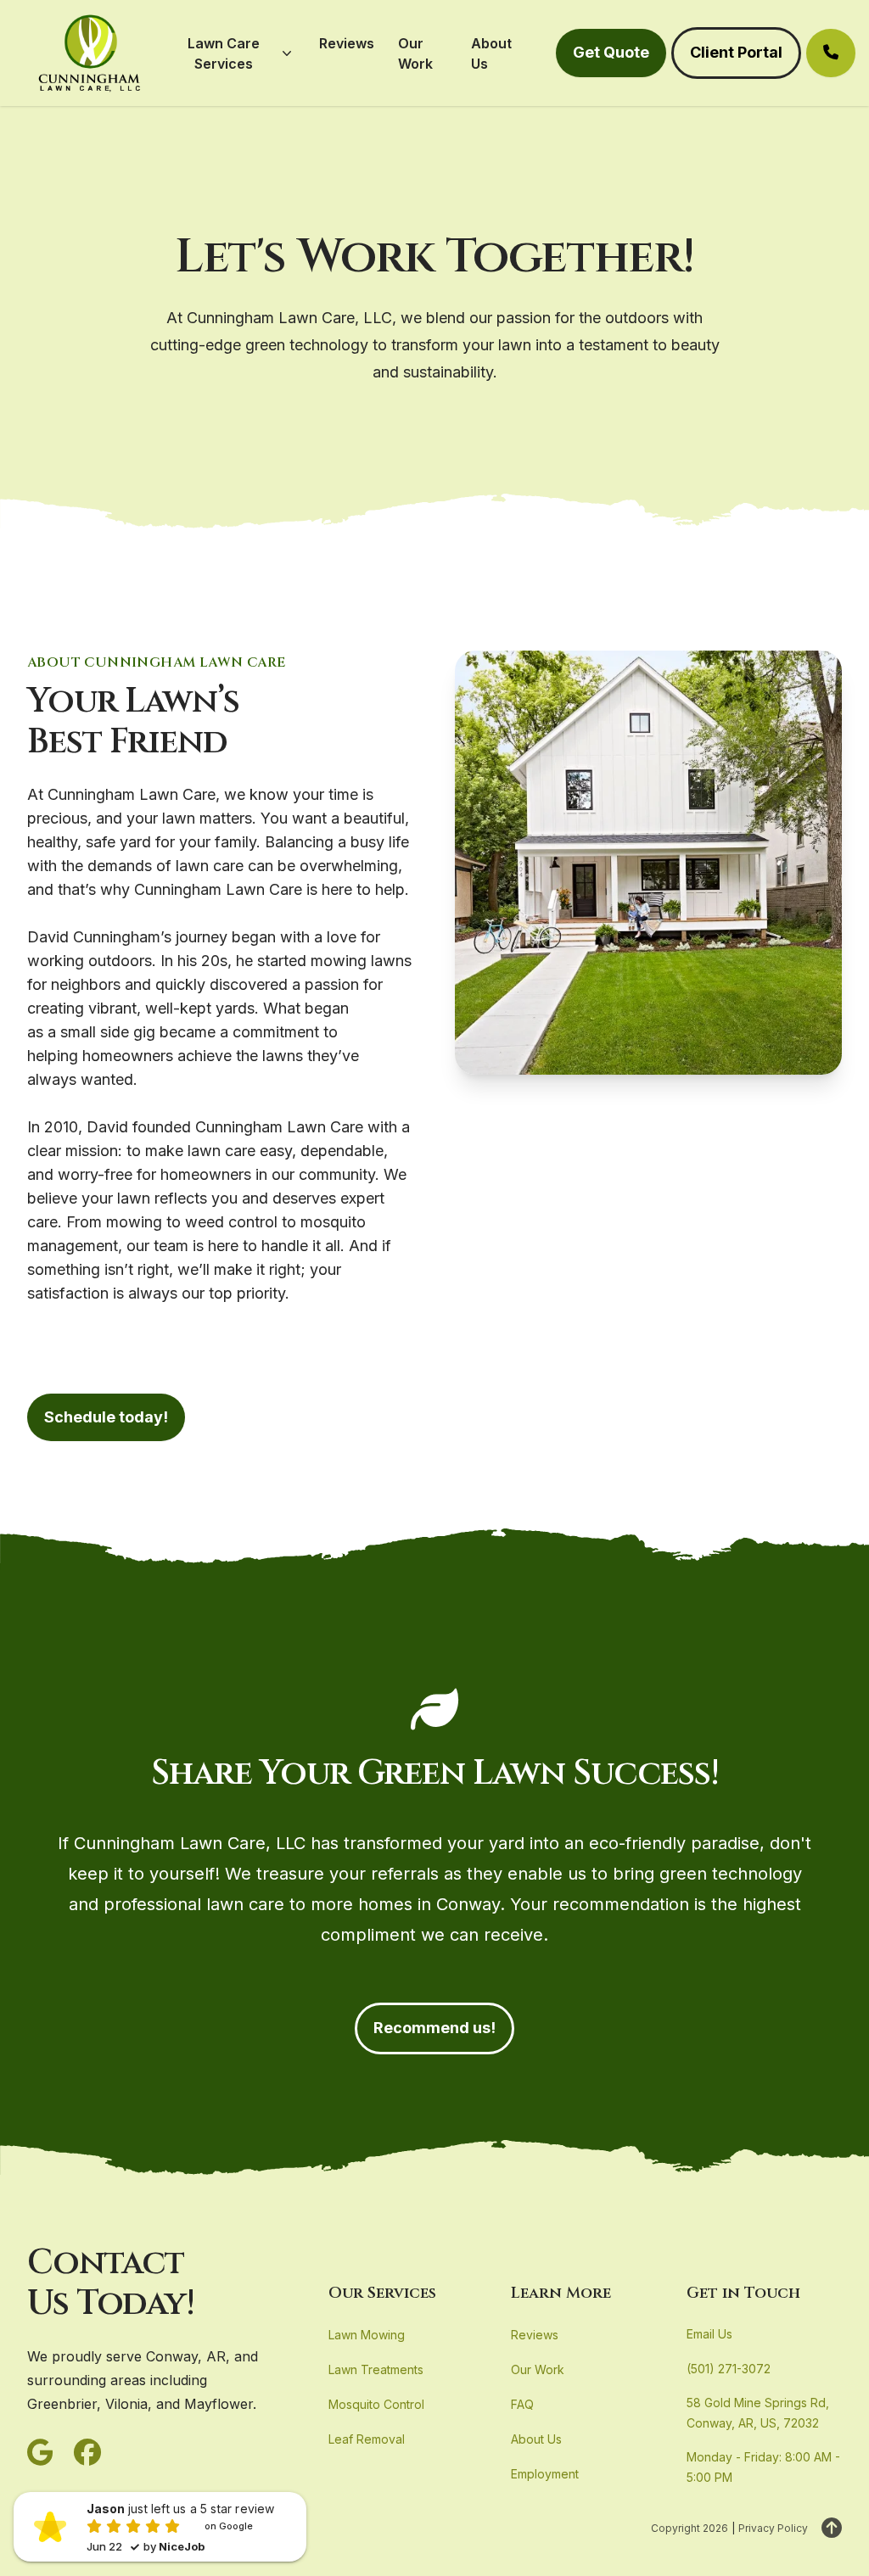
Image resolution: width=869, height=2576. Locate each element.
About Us (536, 2439)
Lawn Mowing (367, 2335)
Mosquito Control (376, 2404)
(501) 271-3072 (729, 2369)
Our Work (538, 2369)
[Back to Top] (832, 2529)
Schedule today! (106, 1417)
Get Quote (611, 52)
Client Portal (736, 52)
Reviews (535, 2335)
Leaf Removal (367, 2439)
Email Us (709, 2334)
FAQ (522, 2404)
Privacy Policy (773, 2528)
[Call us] (831, 53)
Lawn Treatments (376, 2369)
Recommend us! (434, 2028)
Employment (545, 2474)
